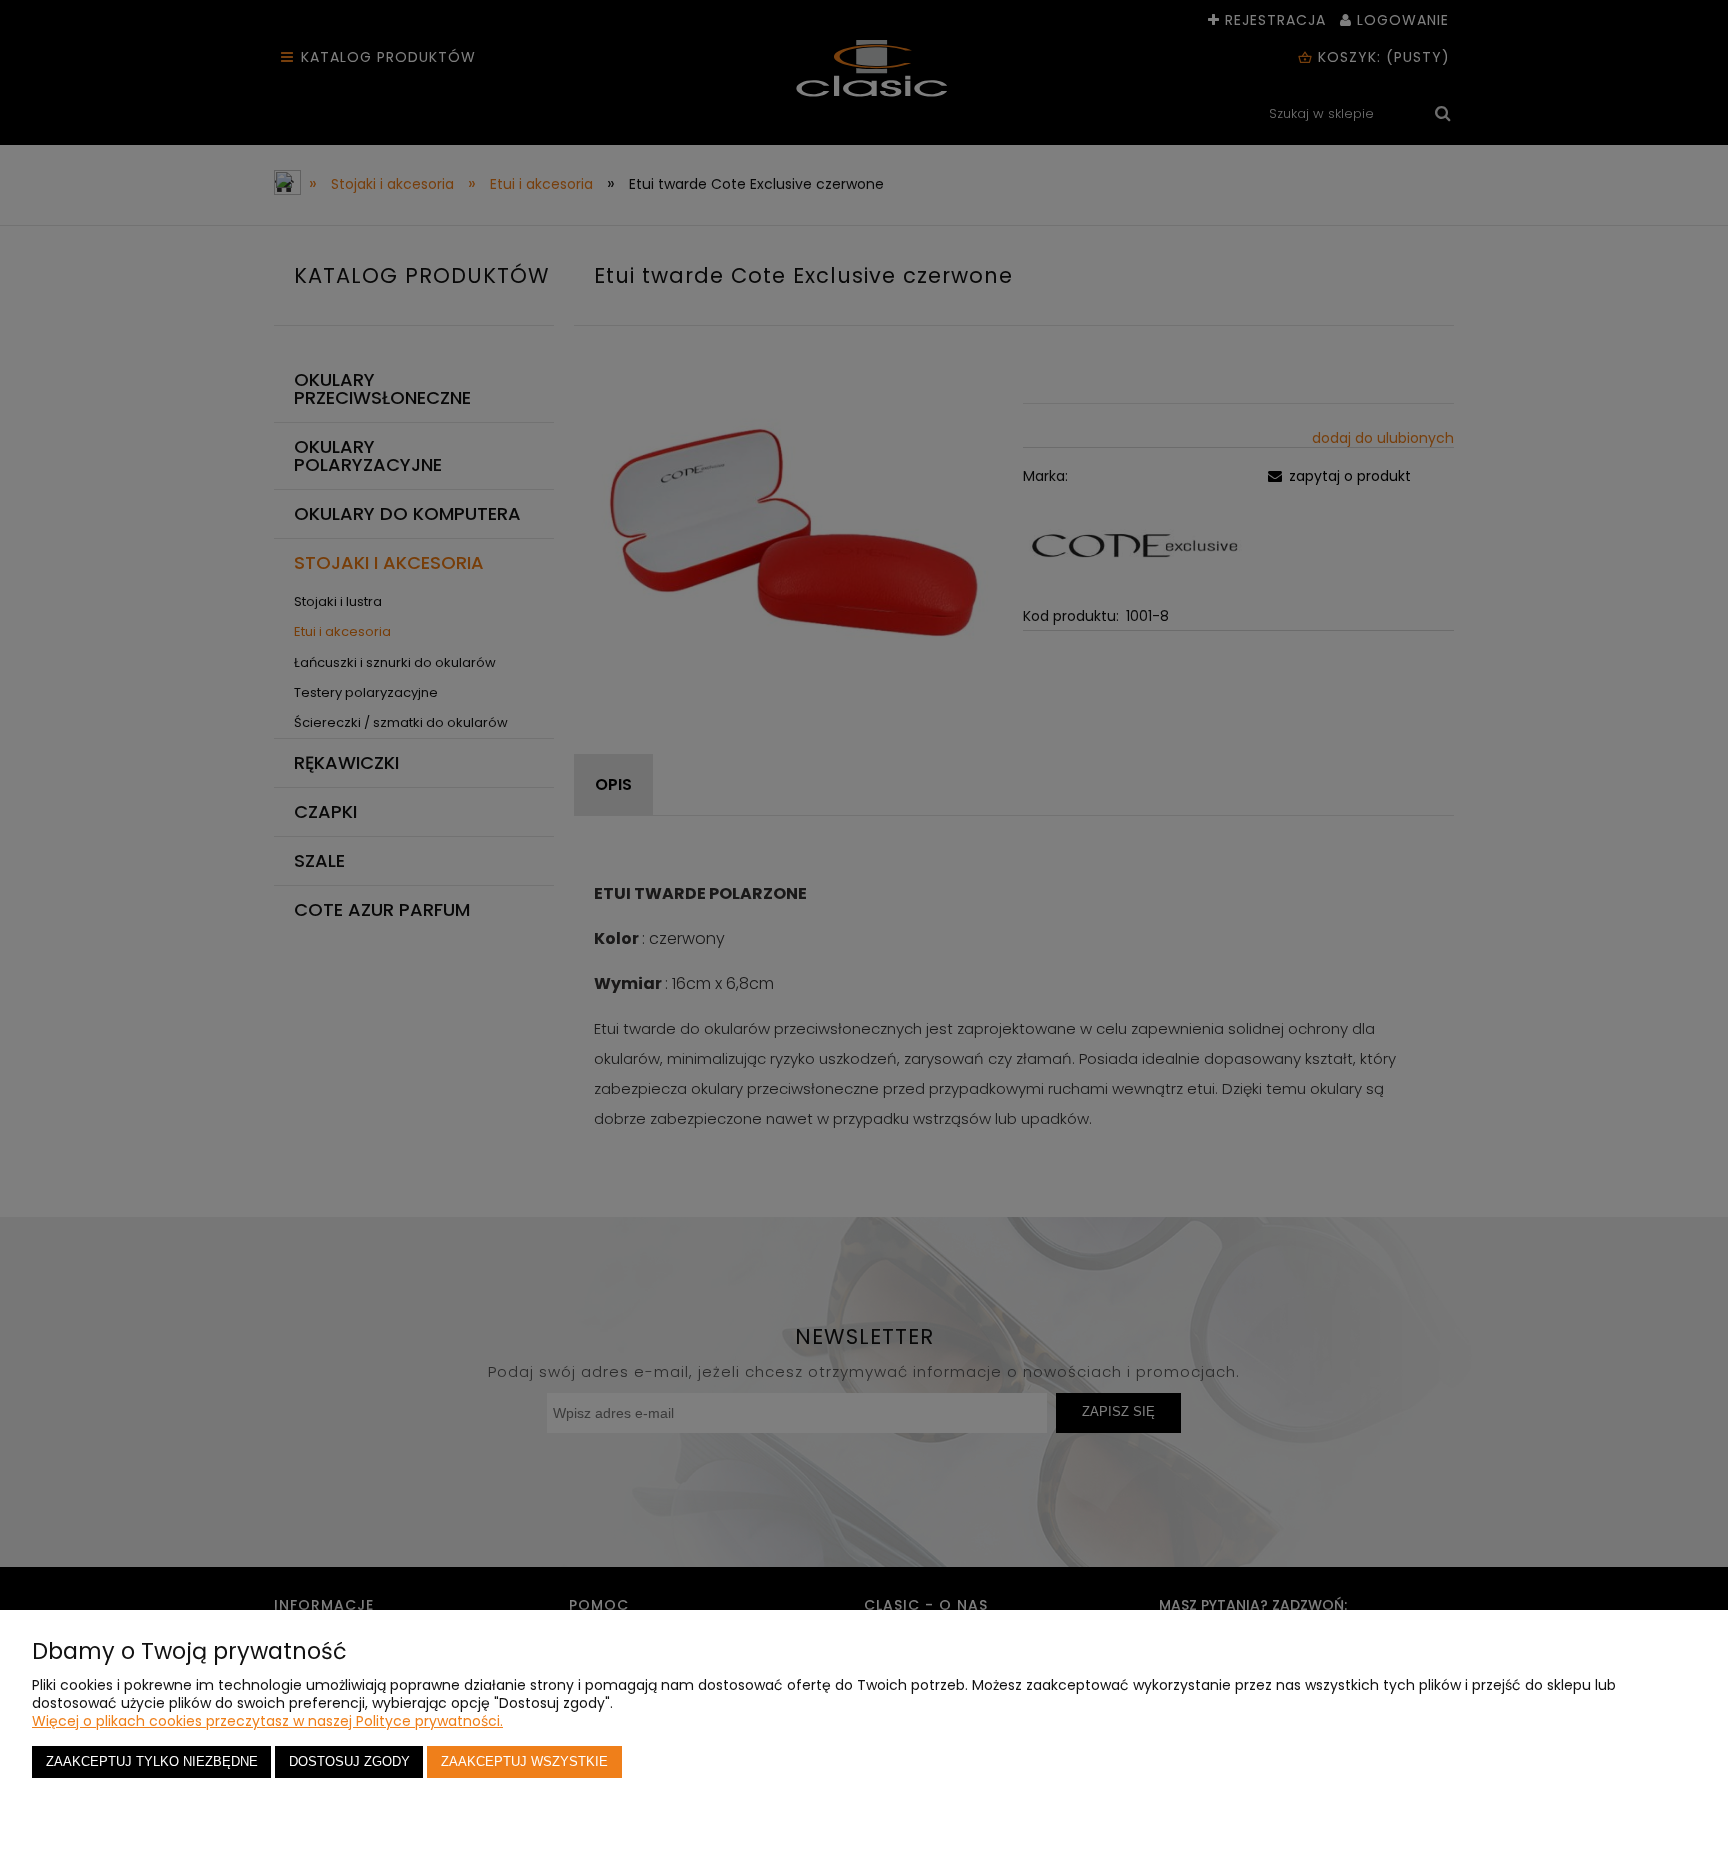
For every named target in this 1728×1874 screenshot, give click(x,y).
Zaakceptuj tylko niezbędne (152, 1762)
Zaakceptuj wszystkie (524, 1762)
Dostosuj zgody (349, 1762)
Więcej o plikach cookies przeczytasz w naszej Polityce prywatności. (267, 1721)
